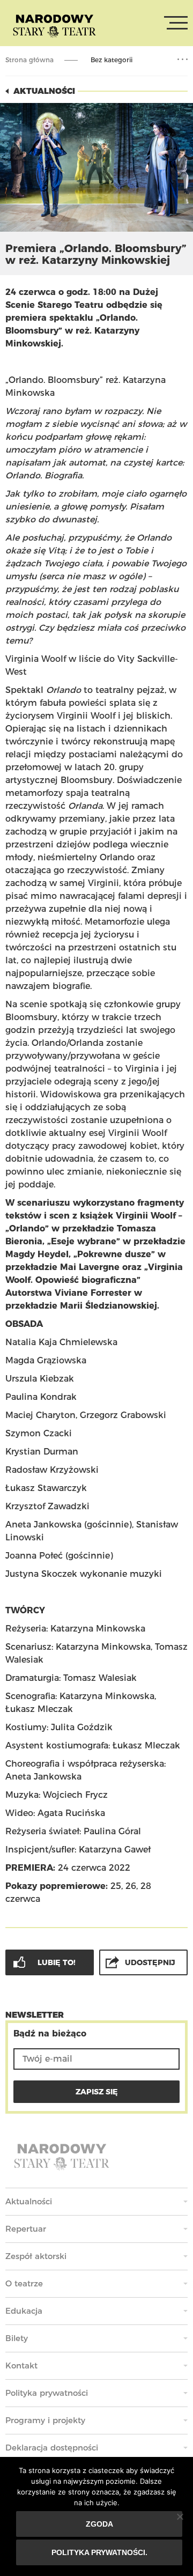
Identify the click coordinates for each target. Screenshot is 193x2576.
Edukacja (24, 2311)
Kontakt (21, 2365)
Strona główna (29, 60)
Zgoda (99, 2524)
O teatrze (24, 2283)
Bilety (17, 2338)
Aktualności (44, 91)
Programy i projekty (45, 2420)
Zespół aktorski (36, 2256)
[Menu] (176, 23)
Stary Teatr (54, 25)
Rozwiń (183, 60)
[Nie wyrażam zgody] (180, 2516)
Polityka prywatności (47, 2393)
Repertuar (26, 2229)
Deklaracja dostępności (52, 2448)
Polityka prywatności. (99, 2552)
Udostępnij (150, 1962)
